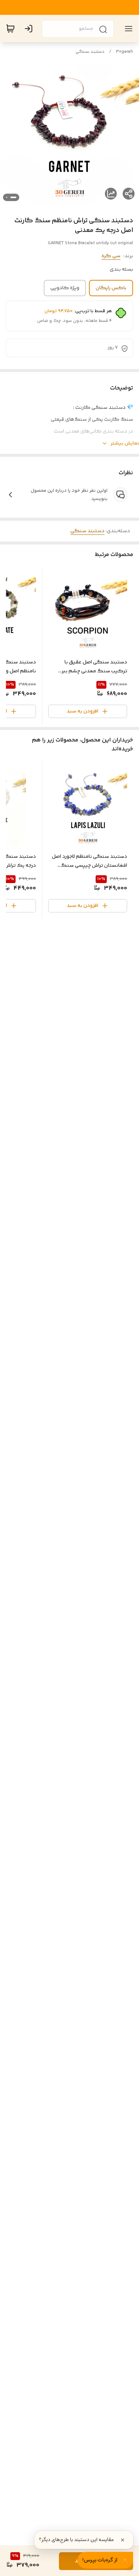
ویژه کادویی (65, 288)
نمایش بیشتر (125, 443)
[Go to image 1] (13, 197)
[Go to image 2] (7, 197)
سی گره (111, 256)
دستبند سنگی (90, 52)
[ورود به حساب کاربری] (30, 29)
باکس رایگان (111, 288)
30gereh (125, 52)
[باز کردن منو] (127, 29)
